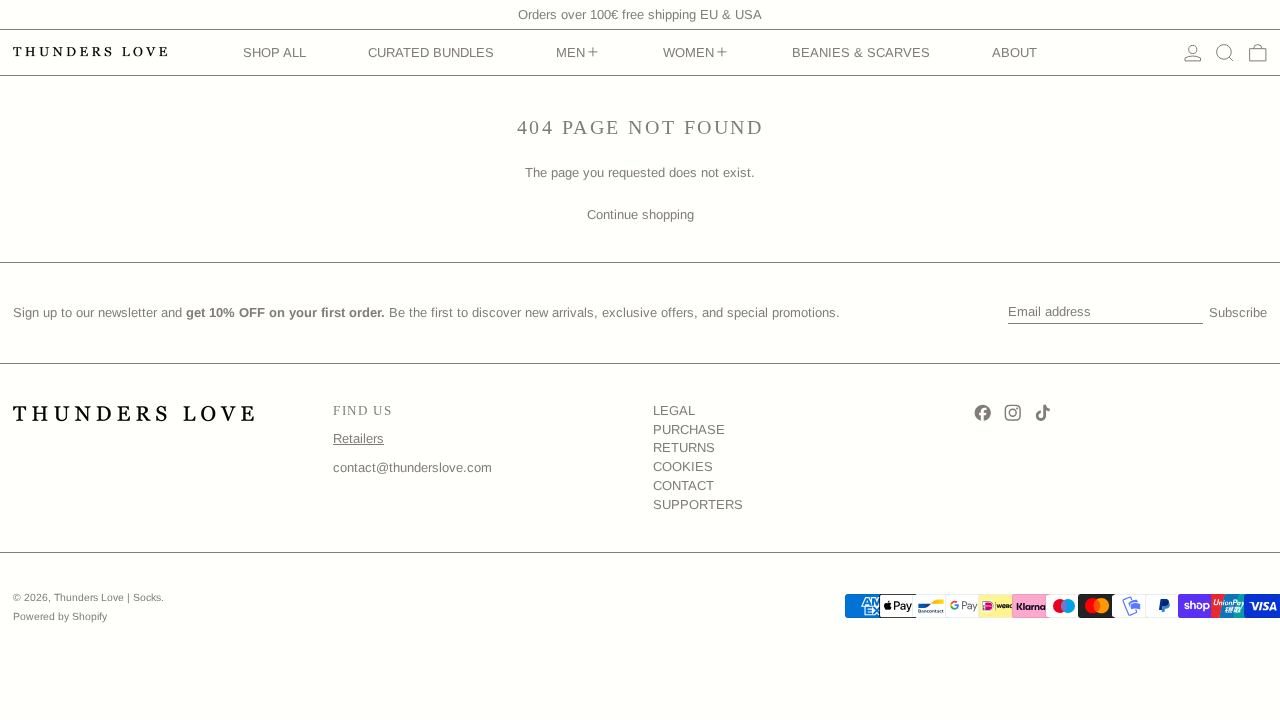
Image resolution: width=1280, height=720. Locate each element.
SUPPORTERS (698, 504)
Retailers (358, 438)
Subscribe (1238, 312)
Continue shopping (640, 214)
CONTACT (683, 485)
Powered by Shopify (60, 616)
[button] (1225, 53)
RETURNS (684, 447)
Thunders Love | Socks (107, 597)
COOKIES (683, 466)
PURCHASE (689, 429)
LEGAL (674, 410)
